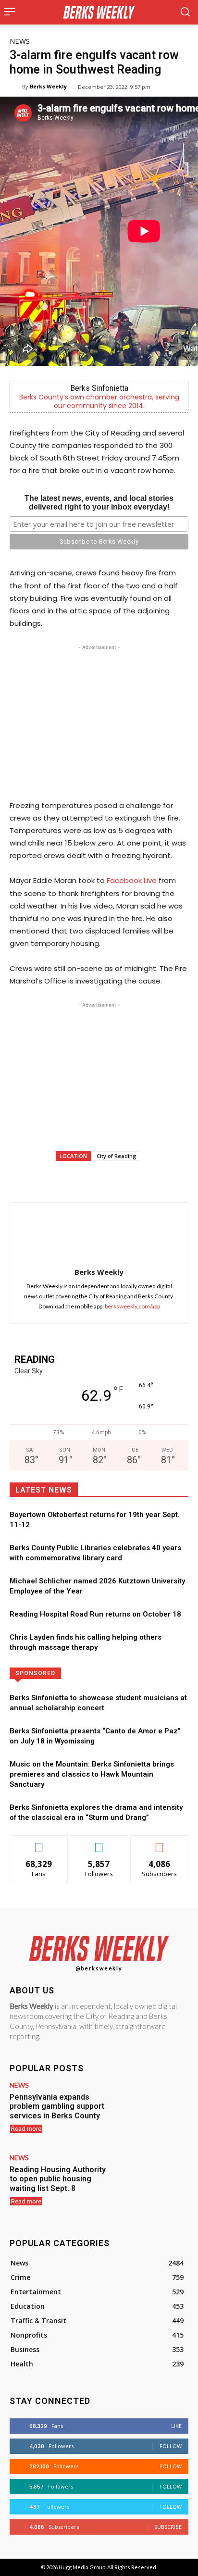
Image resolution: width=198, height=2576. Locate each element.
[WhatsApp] (94, 1178)
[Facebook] (49, 1178)
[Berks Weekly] (16, 87)
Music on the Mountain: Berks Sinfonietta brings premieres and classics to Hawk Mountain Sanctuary (92, 1774)
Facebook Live (132, 880)
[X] (72, 1178)
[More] (183, 1178)
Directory (135, 1673)
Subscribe (160, 1843)
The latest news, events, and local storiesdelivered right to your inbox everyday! (99, 503)
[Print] (160, 1178)
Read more (26, 2129)
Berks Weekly (48, 86)
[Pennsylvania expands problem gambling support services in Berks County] (153, 2110)
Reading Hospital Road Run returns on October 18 (95, 1614)
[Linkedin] (116, 1178)
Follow (99, 1843)
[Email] (138, 1178)
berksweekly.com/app (132, 1306)
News (20, 41)
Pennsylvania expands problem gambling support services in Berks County (57, 2106)
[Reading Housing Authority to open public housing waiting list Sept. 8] (153, 2183)
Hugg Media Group (82, 2567)
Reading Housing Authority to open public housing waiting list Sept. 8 (58, 2179)
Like (39, 1843)
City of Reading (117, 1156)
